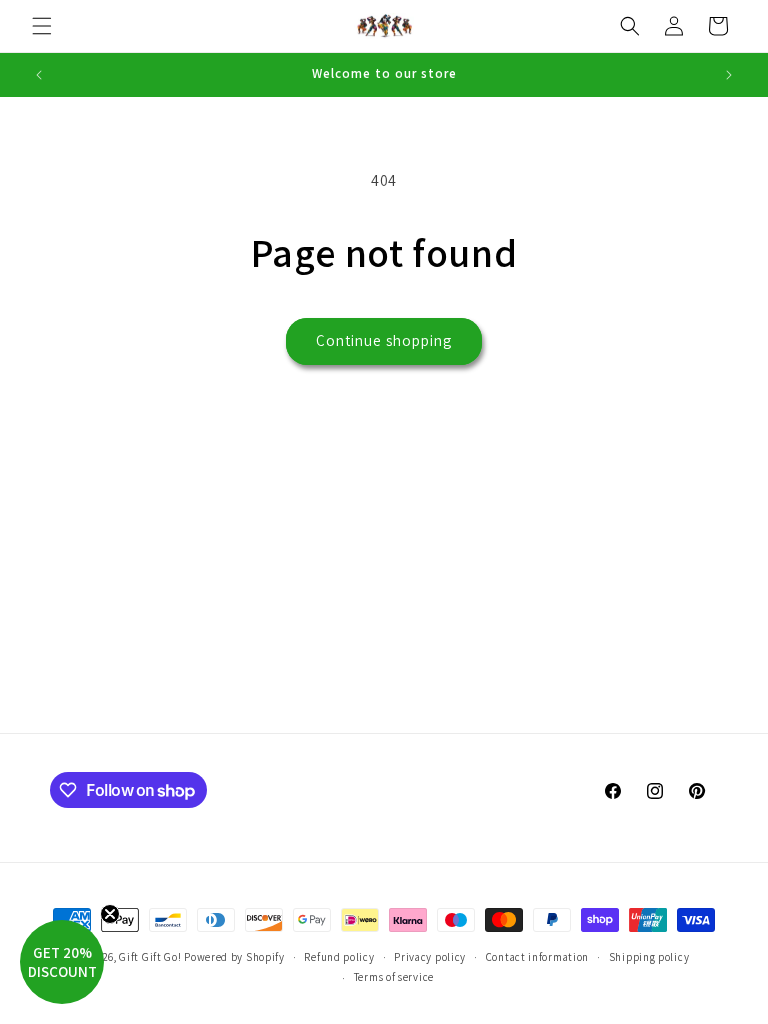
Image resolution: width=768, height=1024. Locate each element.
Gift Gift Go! (150, 957)
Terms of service (394, 977)
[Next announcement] (729, 75)
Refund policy (339, 957)
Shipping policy (649, 957)
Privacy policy (430, 957)
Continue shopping (384, 340)
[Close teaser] (110, 914)
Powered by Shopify (234, 957)
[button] (42, 26)
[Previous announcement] (39, 75)
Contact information (537, 957)
